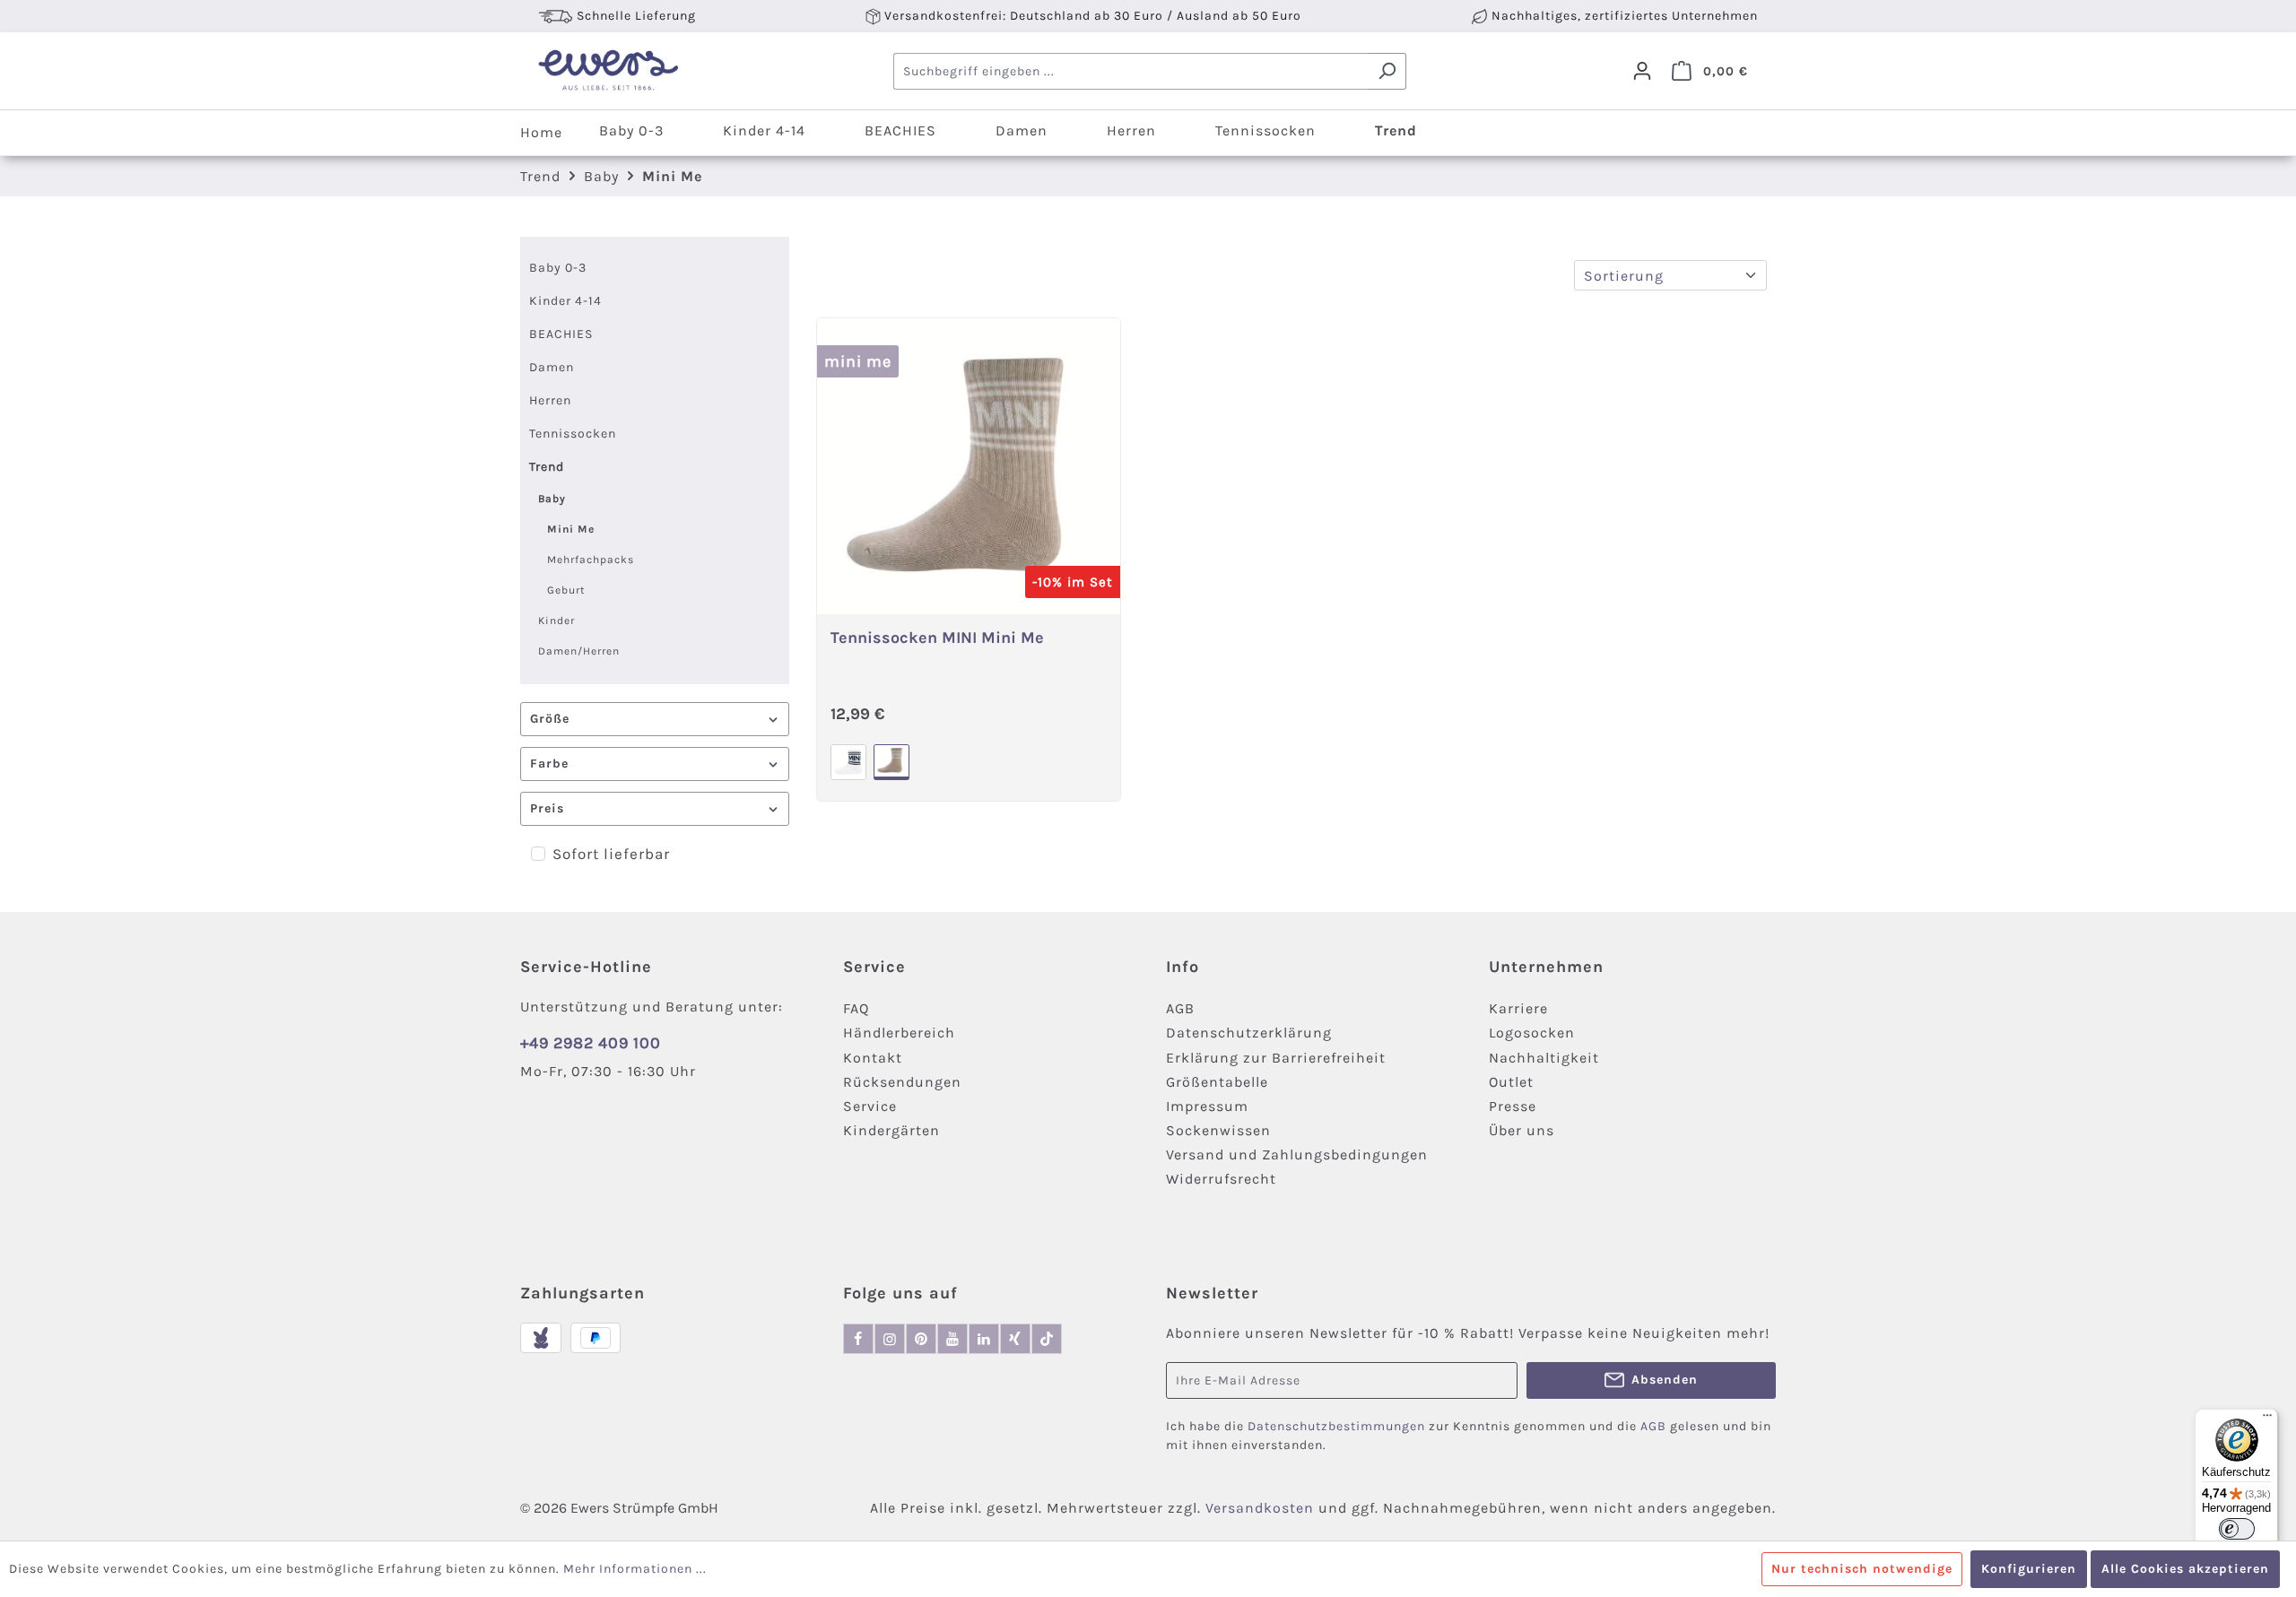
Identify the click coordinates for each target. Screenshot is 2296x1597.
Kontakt (873, 1058)
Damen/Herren (579, 651)
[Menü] (2267, 1419)
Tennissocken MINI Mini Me (937, 638)
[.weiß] (848, 762)
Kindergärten (891, 1130)
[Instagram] (890, 1339)
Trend (547, 467)
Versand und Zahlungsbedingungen (1297, 1154)
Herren (550, 400)
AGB (1180, 1008)
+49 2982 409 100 (591, 1043)
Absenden (1665, 1380)
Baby (552, 499)
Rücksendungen (902, 1082)
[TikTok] (1047, 1339)
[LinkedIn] (984, 1339)
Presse (1513, 1106)
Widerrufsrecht (1221, 1179)
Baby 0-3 (558, 268)
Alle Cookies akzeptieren (2185, 1569)
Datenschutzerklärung (1249, 1033)
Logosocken (1532, 1033)
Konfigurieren (2029, 1569)
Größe (550, 719)
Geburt (566, 590)
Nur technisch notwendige (1862, 1569)
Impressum (1207, 1106)
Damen (552, 367)
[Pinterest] (921, 1339)
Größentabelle (1217, 1082)
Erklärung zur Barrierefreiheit (1276, 1058)
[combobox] (1131, 71)
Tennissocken (573, 434)
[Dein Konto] (1642, 71)
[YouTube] (952, 1339)
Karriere (1518, 1008)
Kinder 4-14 (565, 301)
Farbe (549, 764)
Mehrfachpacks (591, 560)
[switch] (2237, 1529)
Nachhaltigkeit (1544, 1058)
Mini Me (571, 529)
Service (870, 1106)
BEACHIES (561, 334)
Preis (547, 808)
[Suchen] (1387, 71)
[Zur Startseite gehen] (608, 71)
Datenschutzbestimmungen (1336, 1426)
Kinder (557, 621)
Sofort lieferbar (611, 854)
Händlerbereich (899, 1033)
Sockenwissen (1218, 1130)
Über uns (1522, 1130)
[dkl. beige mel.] (891, 762)
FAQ (856, 1008)
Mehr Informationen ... (635, 1569)
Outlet (1511, 1082)
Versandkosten (1260, 1508)
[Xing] (1015, 1339)
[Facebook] (858, 1339)
